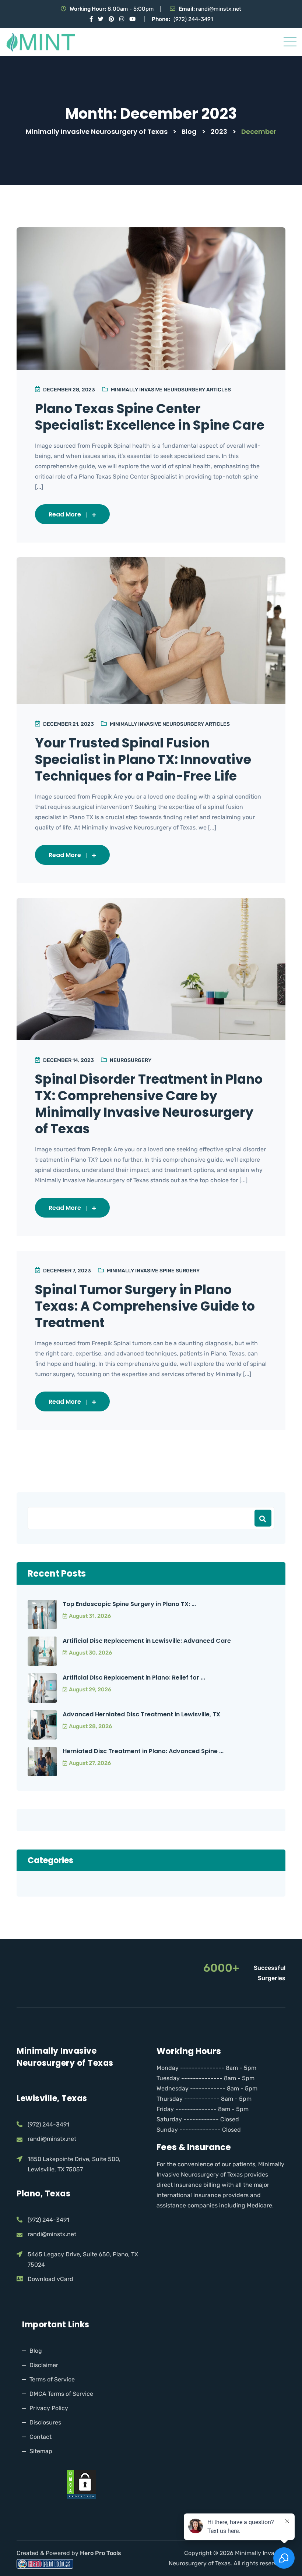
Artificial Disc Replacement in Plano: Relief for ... (134, 1678)
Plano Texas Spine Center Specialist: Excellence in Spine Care (150, 417)
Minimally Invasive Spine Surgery (153, 1271)
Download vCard (50, 2279)
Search (263, 1518)
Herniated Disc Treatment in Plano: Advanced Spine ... (143, 1751)
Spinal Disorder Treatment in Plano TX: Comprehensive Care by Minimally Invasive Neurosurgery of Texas (149, 1104)
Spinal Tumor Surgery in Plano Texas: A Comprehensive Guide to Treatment (145, 1306)
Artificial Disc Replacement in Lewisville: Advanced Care (147, 1641)
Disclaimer (44, 2365)
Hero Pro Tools (101, 2553)
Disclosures (45, 2422)
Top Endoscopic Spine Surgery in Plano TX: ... (129, 1604)
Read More (65, 514)
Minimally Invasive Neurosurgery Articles (171, 390)
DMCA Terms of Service (61, 2394)
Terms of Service (52, 2379)
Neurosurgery (131, 1060)
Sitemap (41, 2451)
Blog (36, 2351)
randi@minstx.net (219, 9)
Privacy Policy (49, 2408)
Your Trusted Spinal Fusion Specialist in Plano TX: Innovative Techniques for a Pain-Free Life (143, 759)
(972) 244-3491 (193, 19)
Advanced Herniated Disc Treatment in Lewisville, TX (141, 1714)
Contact (41, 2437)
